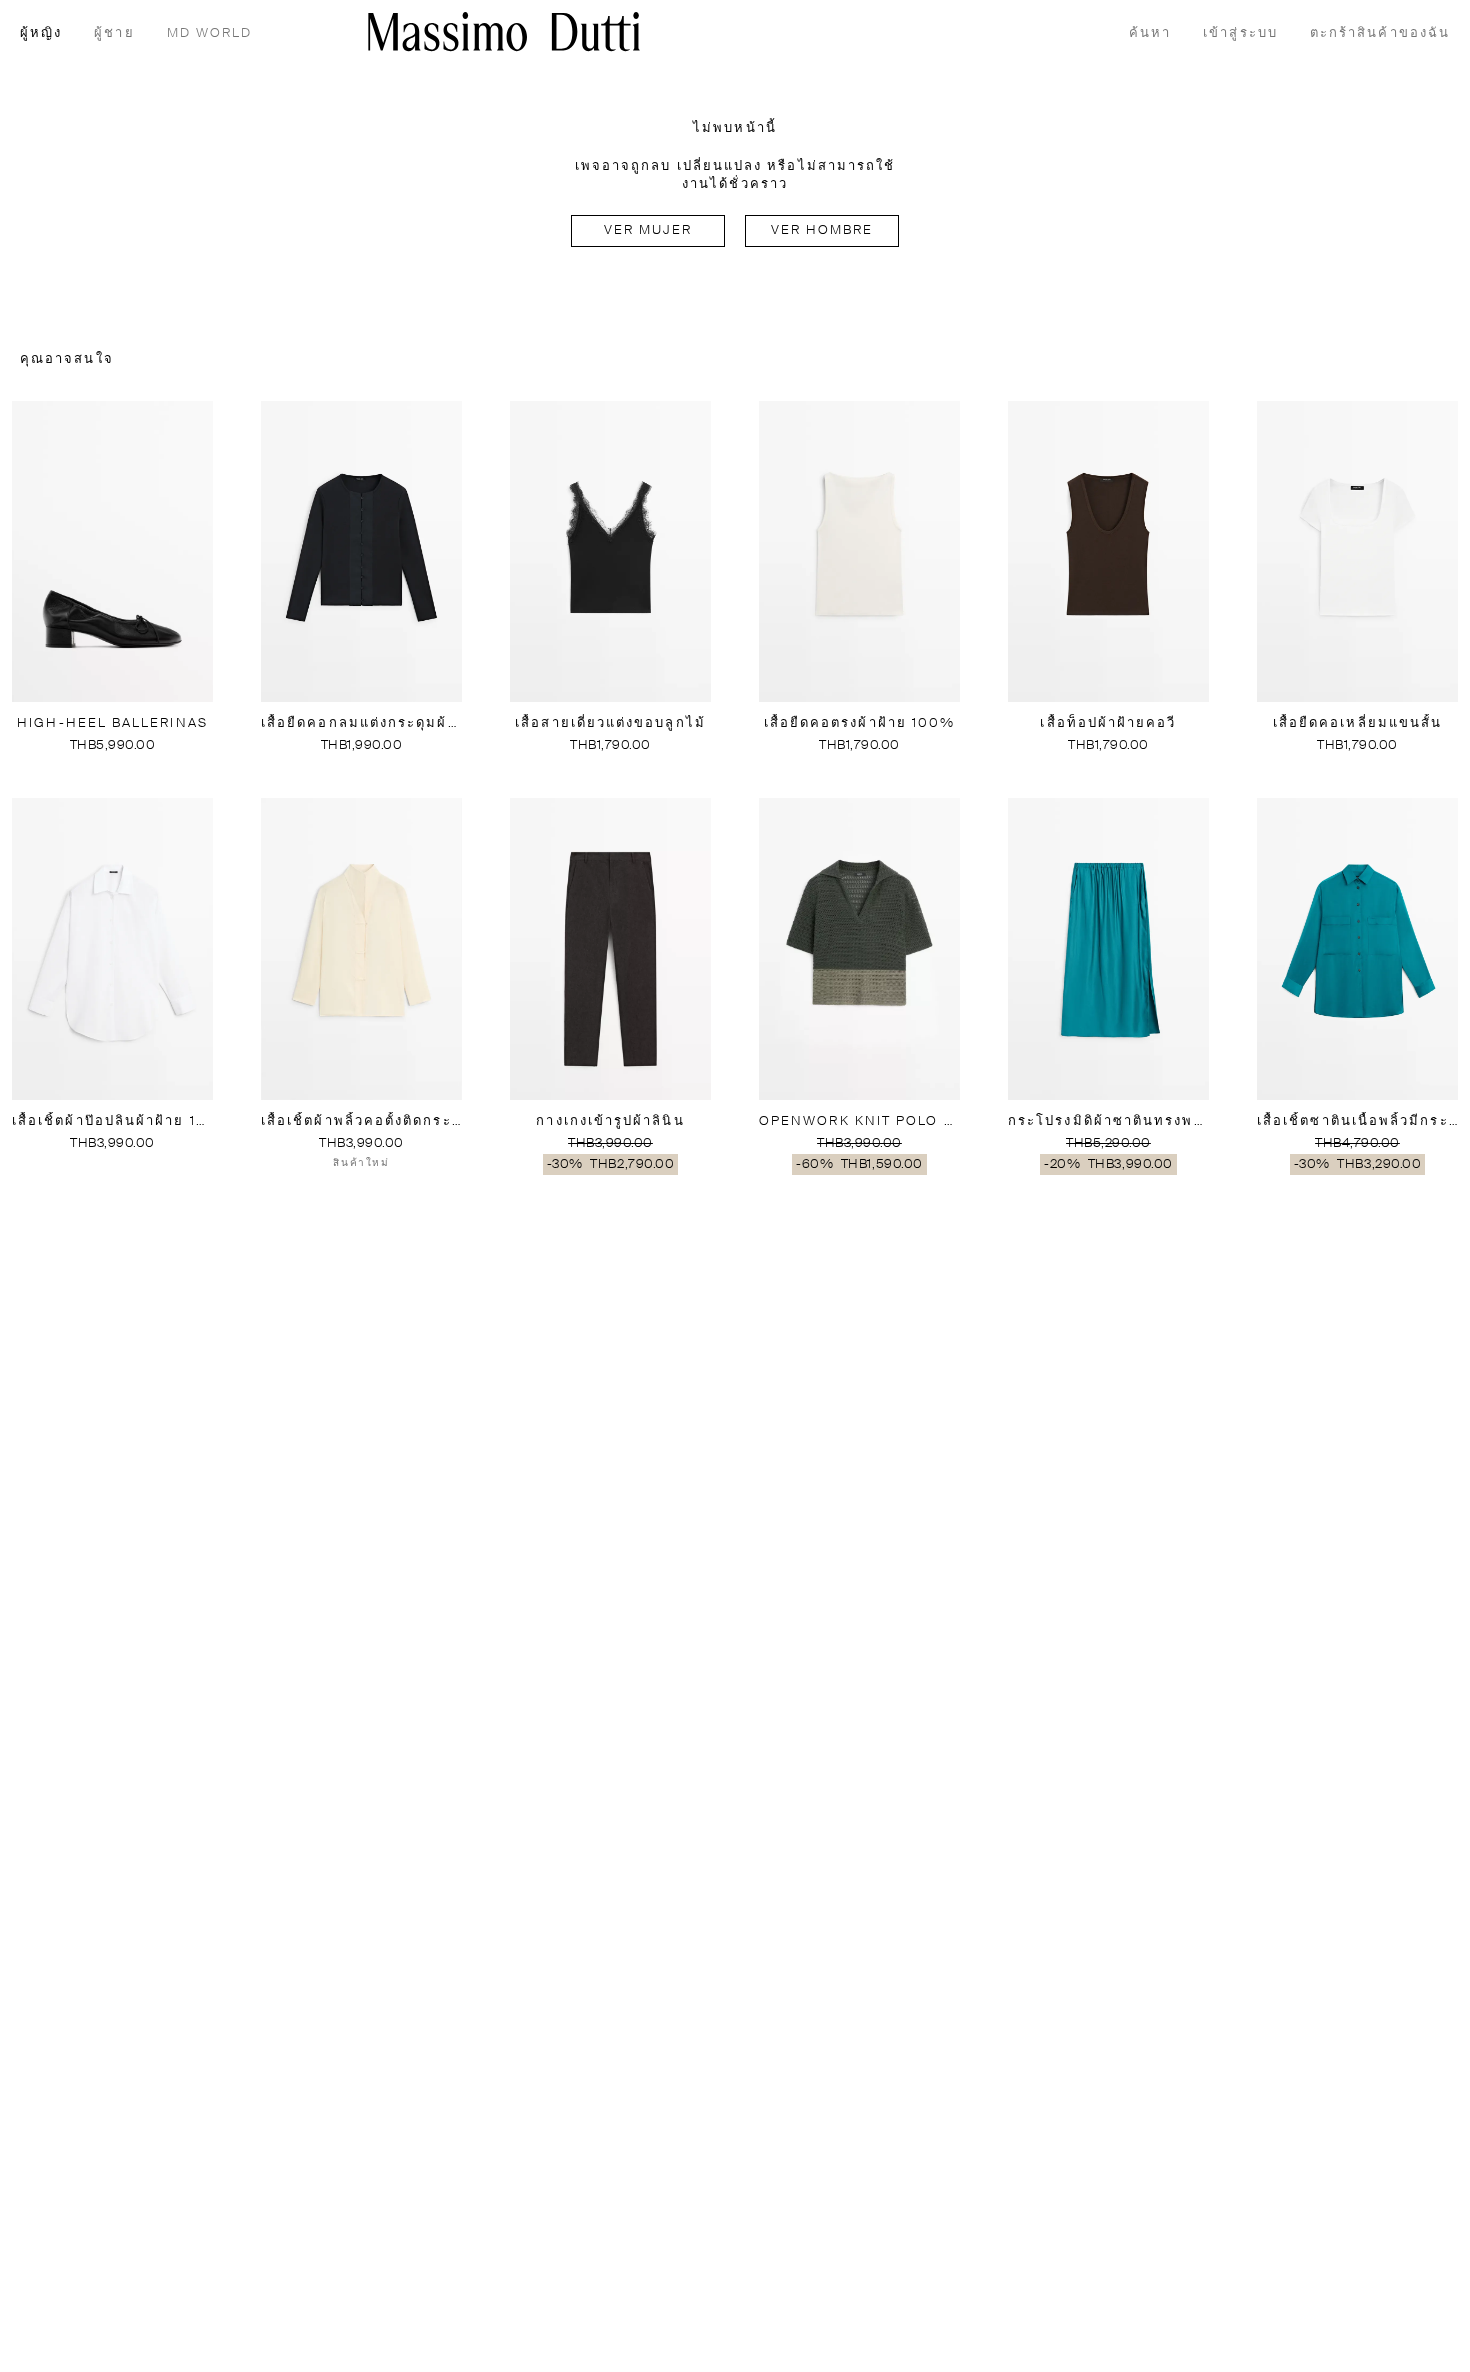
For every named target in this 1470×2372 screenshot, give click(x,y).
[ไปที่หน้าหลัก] (504, 31)
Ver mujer (648, 230)
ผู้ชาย (114, 33)
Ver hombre (822, 230)
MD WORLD (210, 33)
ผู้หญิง (41, 33)
